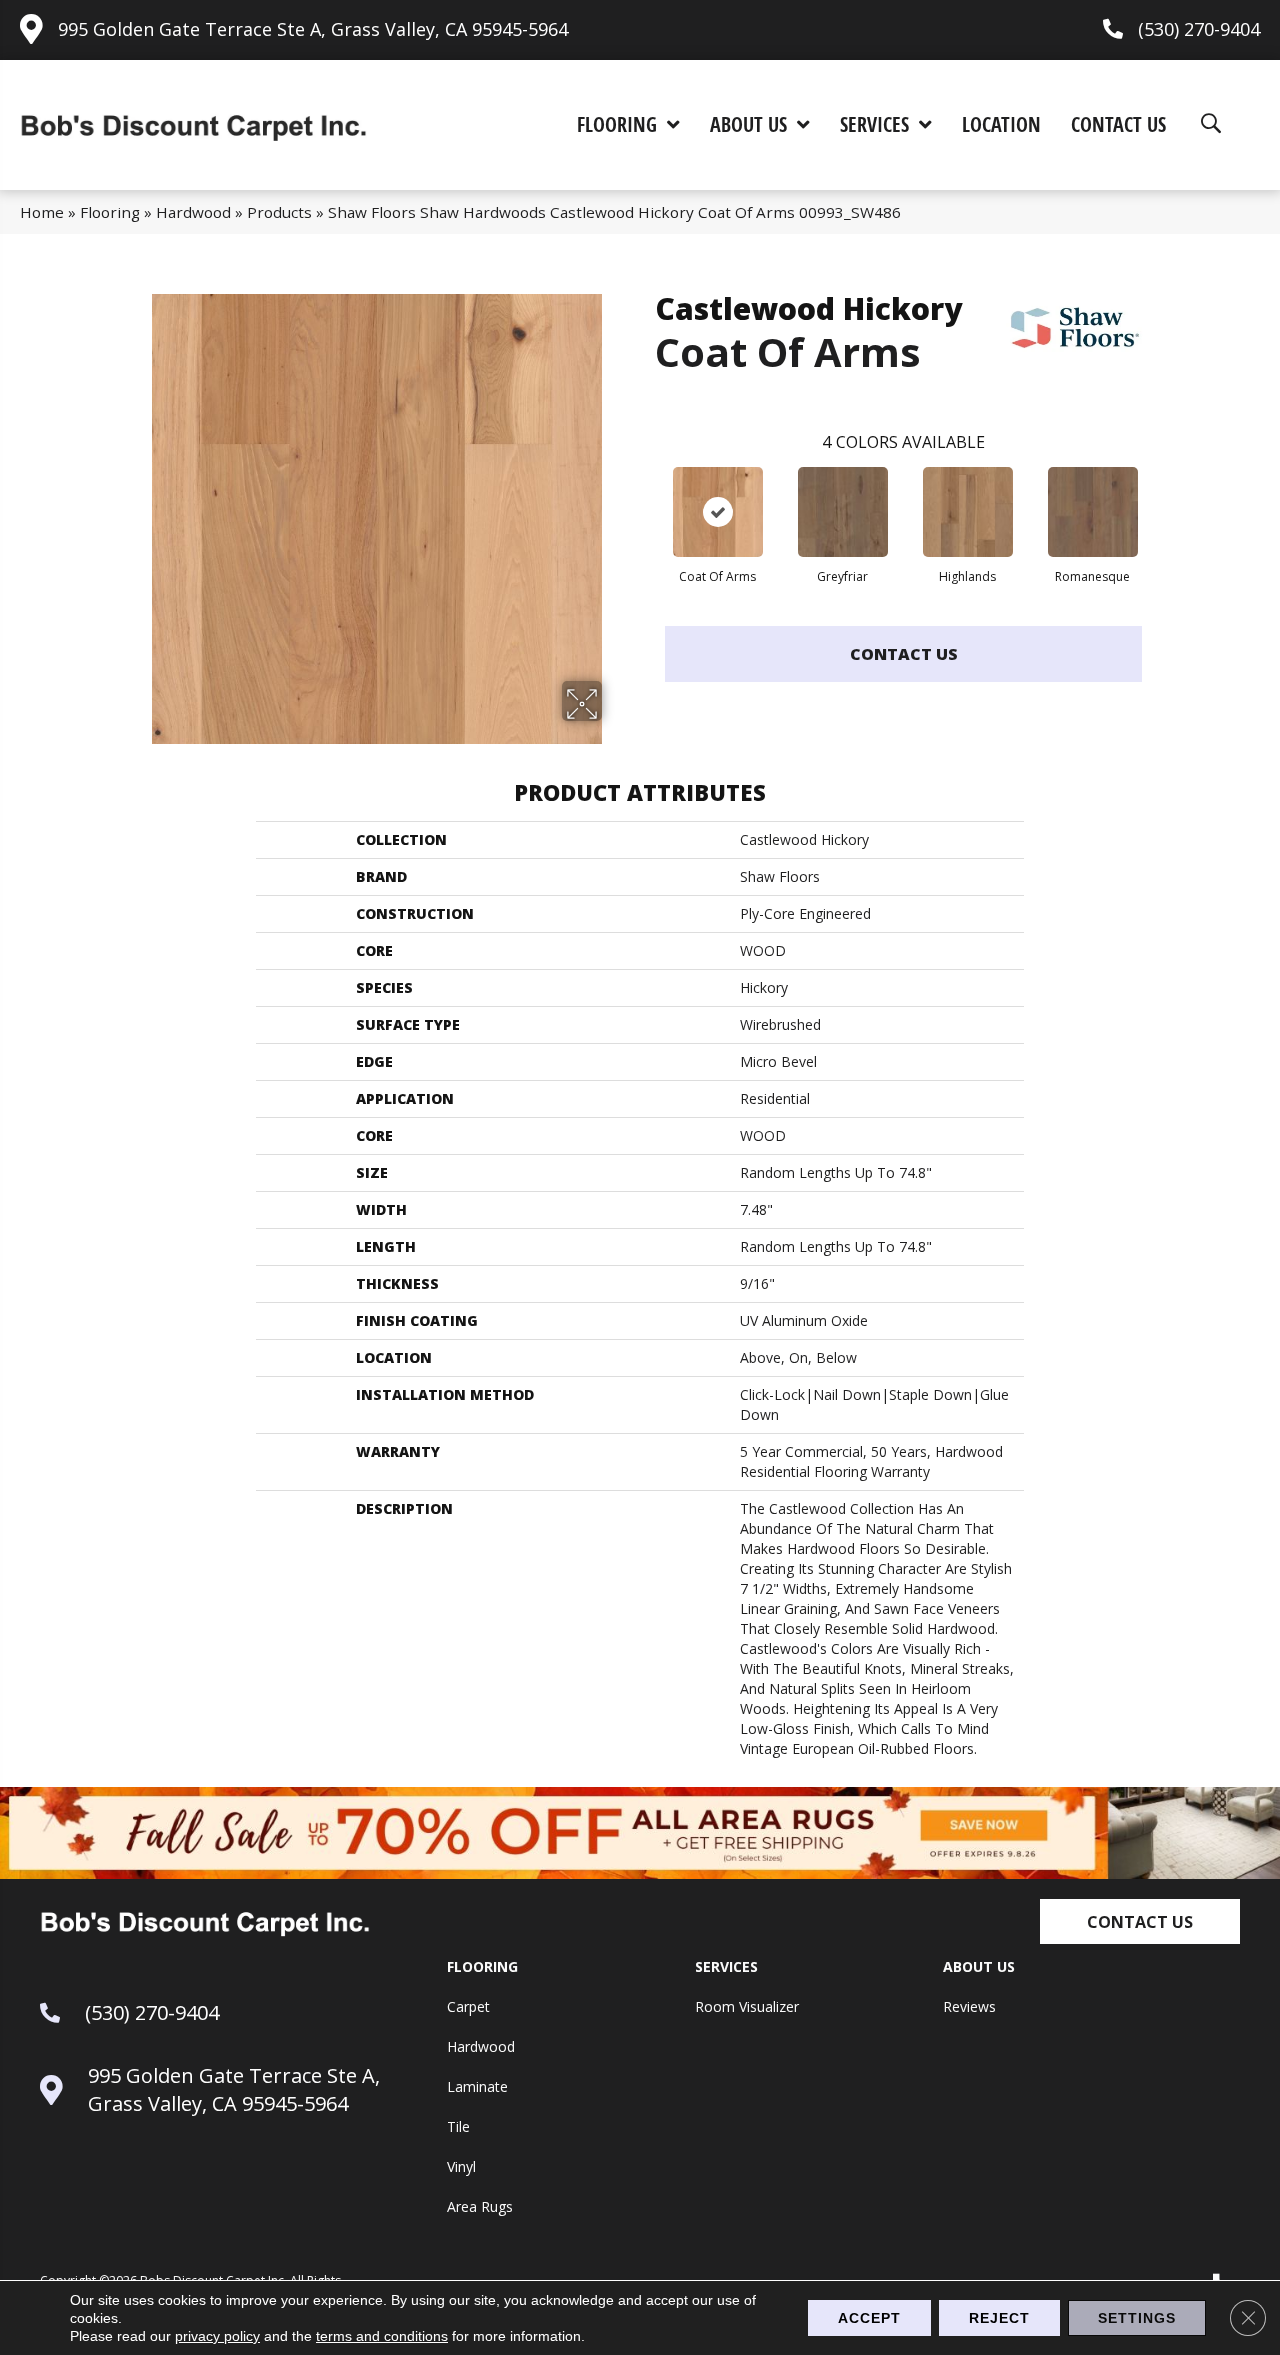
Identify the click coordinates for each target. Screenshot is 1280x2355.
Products (279, 212)
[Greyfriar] (843, 512)
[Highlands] (968, 512)
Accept (869, 2318)
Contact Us (904, 654)
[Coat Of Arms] (718, 512)
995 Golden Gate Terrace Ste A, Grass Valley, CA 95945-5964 (313, 29)
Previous (645, 492)
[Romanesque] (1093, 512)
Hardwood (193, 212)
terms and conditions (382, 2336)
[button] (1140, 1921)
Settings (1137, 2318)
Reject (999, 2318)
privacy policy (217, 2336)
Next (1162, 492)
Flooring (110, 212)
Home (42, 212)
